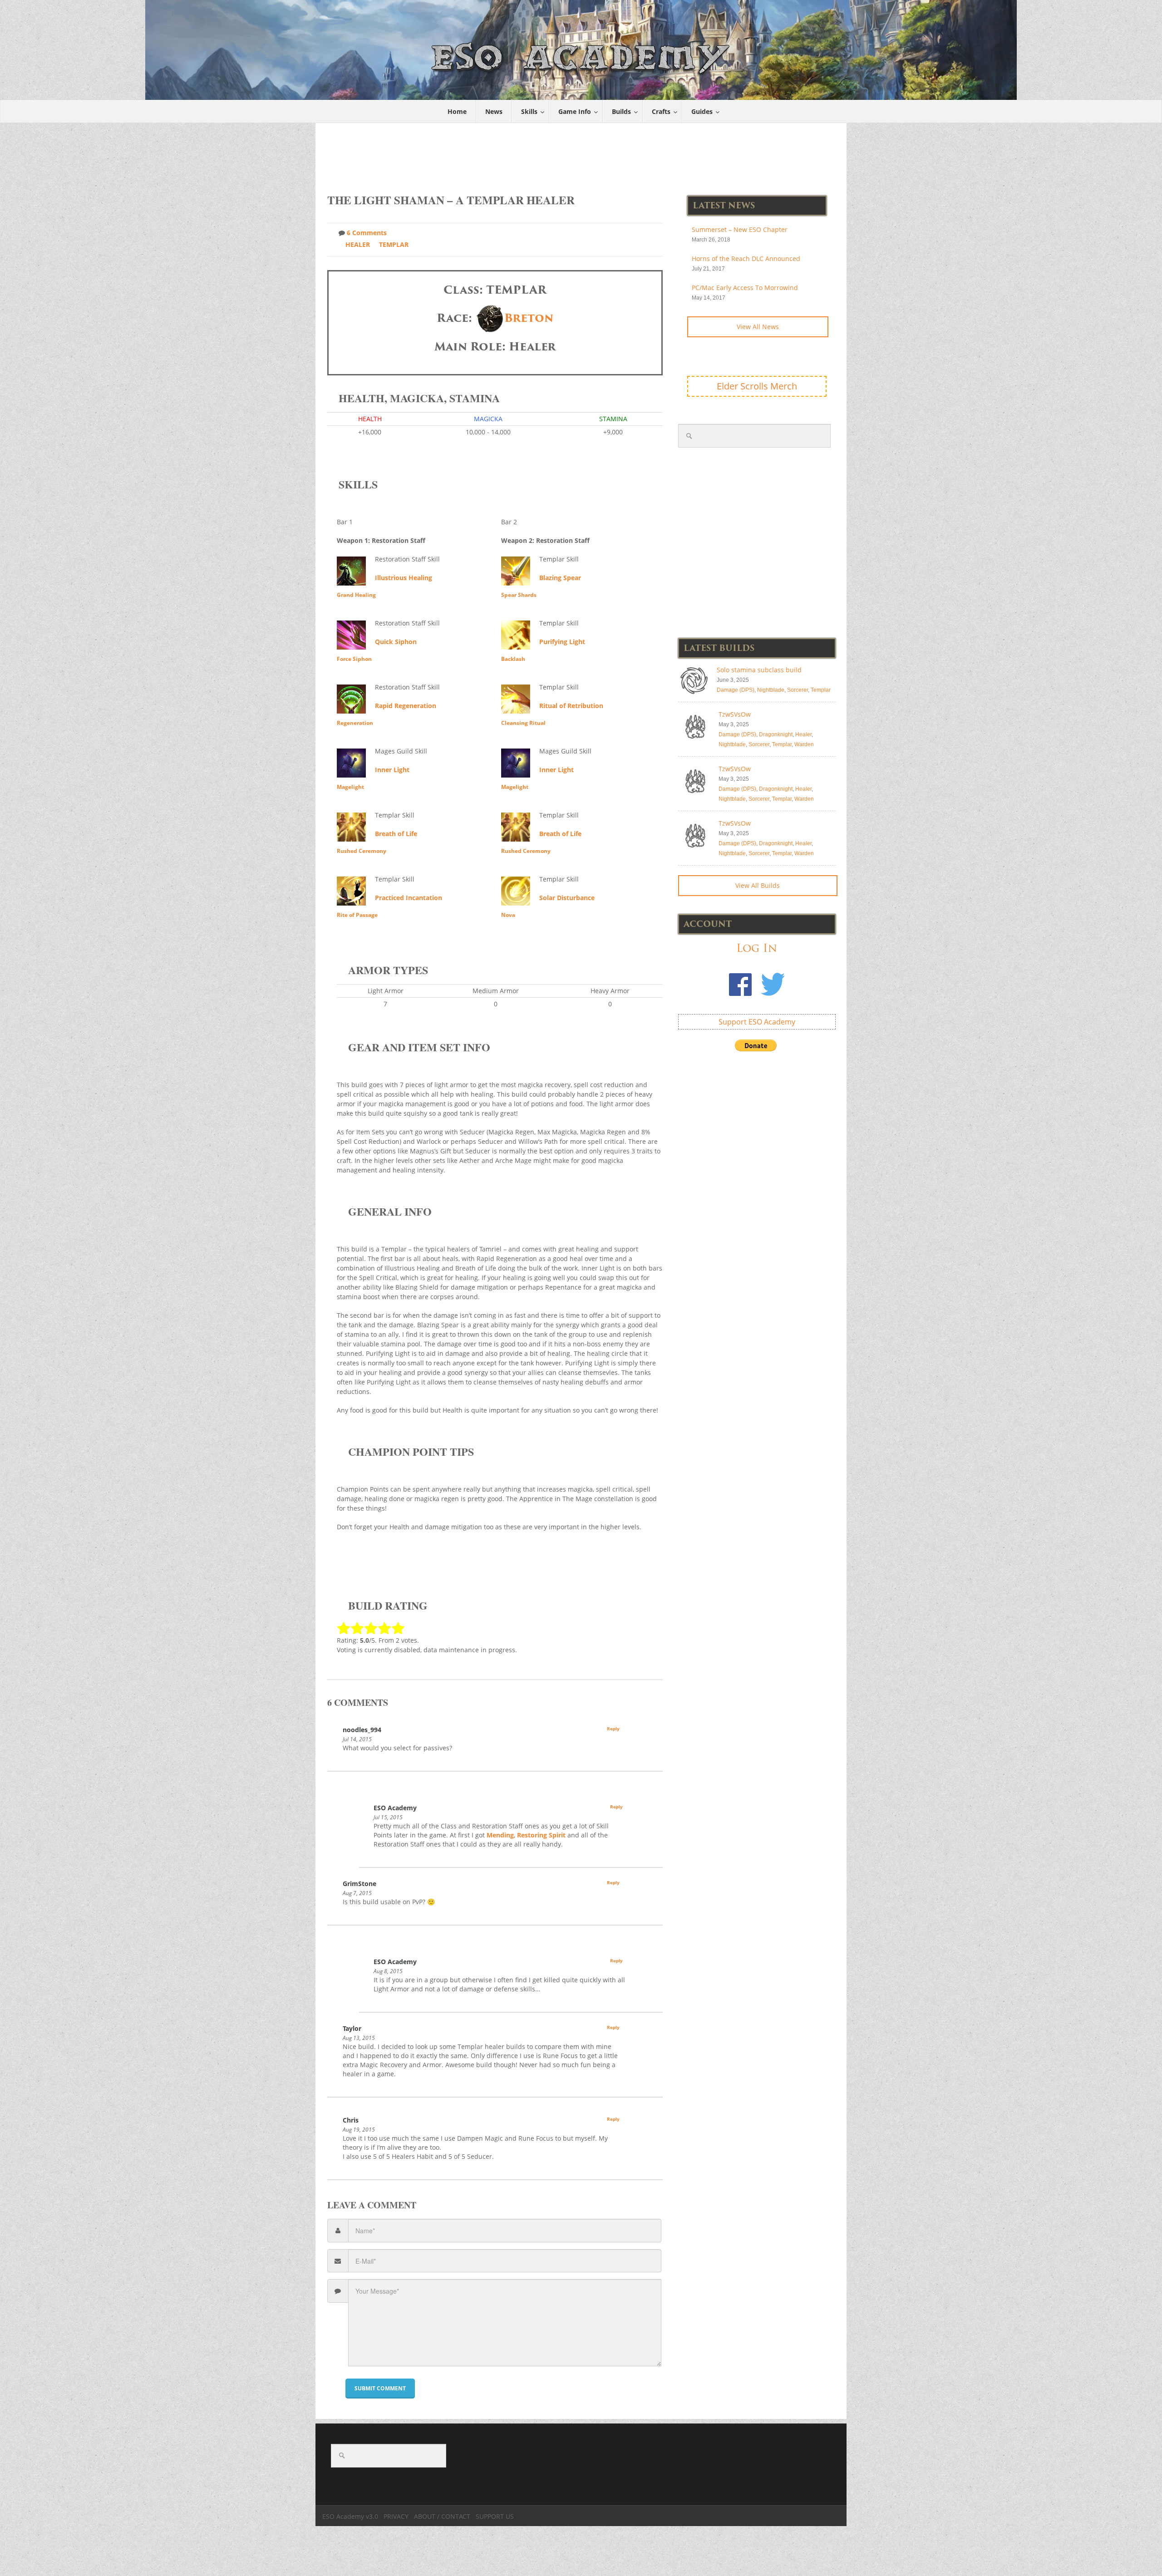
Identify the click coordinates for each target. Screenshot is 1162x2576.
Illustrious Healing (404, 578)
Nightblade (771, 690)
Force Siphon (354, 659)
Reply (613, 1729)
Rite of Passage (357, 915)
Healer (358, 244)
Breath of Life (396, 834)
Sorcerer (798, 690)
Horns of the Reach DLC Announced (746, 259)
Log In (757, 948)
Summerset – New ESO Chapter (740, 229)
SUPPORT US (495, 2516)
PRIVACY (396, 2516)
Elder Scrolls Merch (757, 386)
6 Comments (367, 233)
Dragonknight (776, 734)
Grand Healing (356, 595)
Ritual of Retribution (571, 706)
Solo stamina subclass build (759, 670)
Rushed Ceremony (362, 851)
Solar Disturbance (567, 898)
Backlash (513, 659)
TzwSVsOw (735, 714)
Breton (529, 318)
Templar (394, 244)
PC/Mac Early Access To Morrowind (745, 288)
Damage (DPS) (736, 690)
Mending (500, 1835)
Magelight (350, 787)
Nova (508, 915)
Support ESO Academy (757, 1022)
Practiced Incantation (409, 898)
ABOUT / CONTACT (442, 2516)
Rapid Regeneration (406, 706)
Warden (804, 744)
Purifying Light (562, 642)
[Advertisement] (581, 153)
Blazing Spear (560, 578)
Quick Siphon (396, 642)
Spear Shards (519, 595)
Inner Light (392, 770)
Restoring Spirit (541, 1835)
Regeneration (355, 723)
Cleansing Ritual (523, 723)
